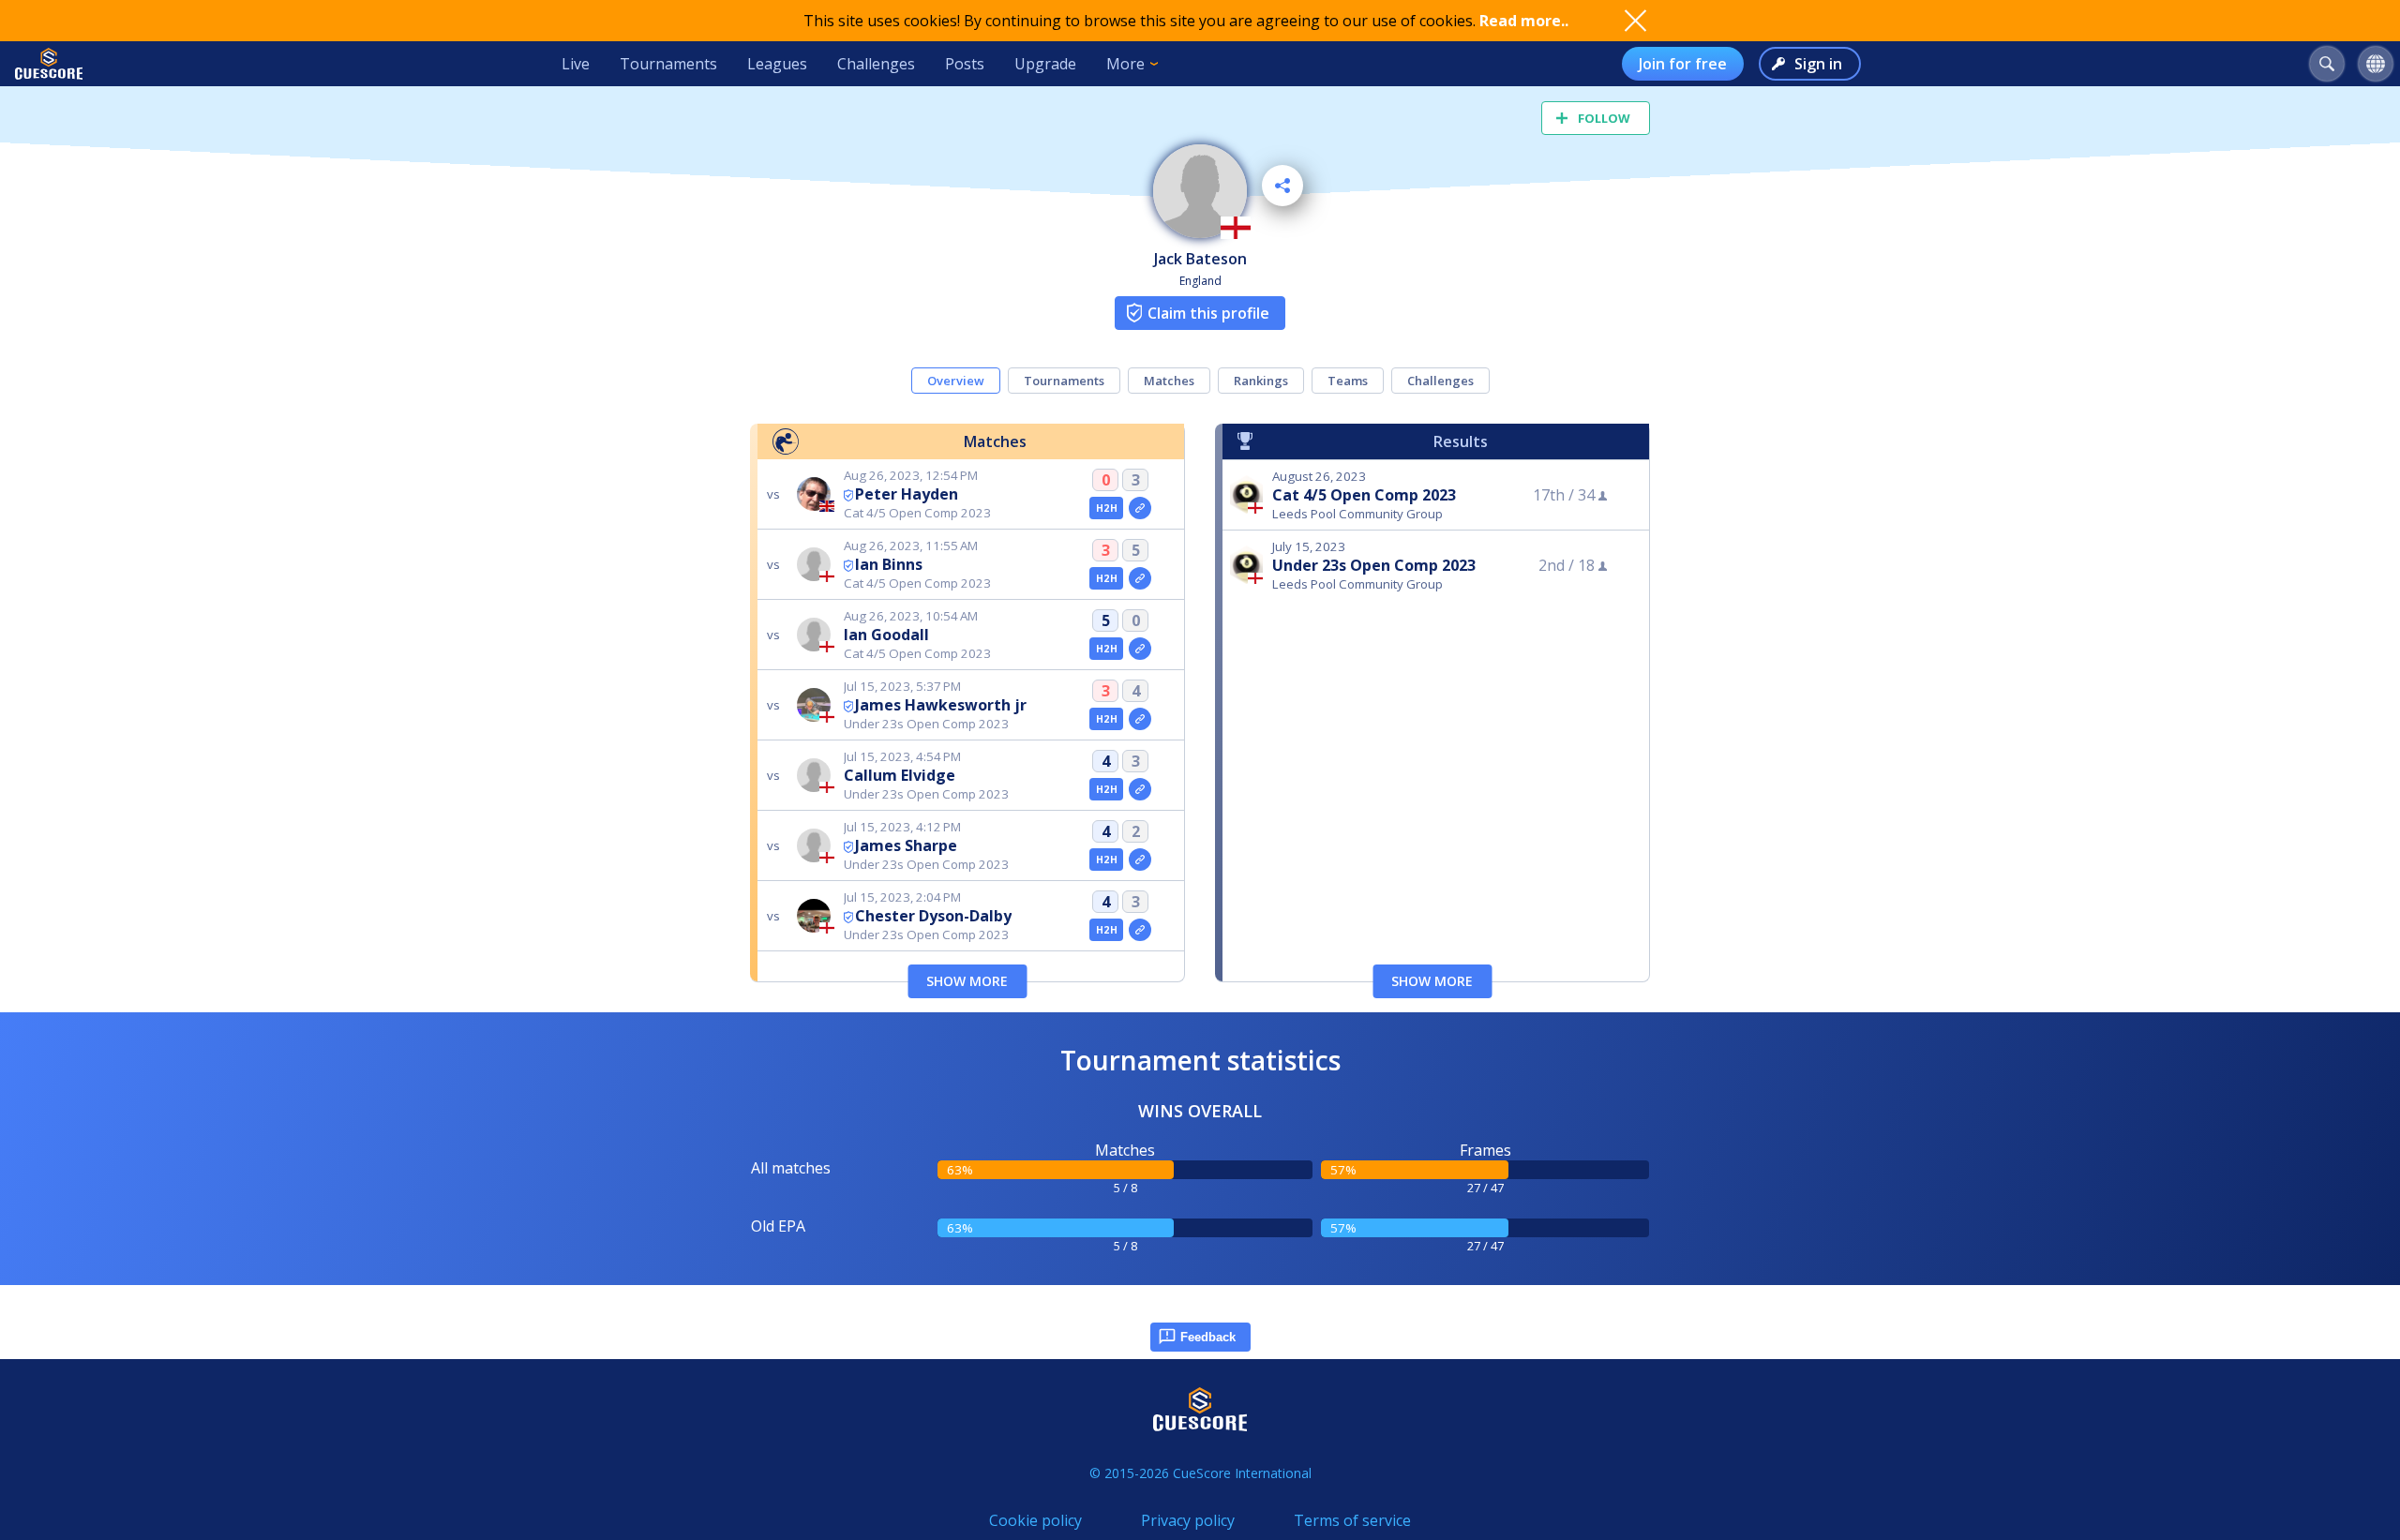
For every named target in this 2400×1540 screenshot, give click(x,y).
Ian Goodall (886, 635)
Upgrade (1045, 64)
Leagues (777, 64)
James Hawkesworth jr (941, 705)
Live (576, 64)
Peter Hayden (907, 494)
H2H (1107, 508)
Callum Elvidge (900, 775)
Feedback (1208, 1337)
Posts (965, 64)
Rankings (1261, 381)
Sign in (1818, 64)
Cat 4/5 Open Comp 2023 (1364, 495)
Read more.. (1524, 21)
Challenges (876, 64)
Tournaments (668, 64)
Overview (956, 381)
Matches (1169, 381)
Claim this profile (1208, 313)
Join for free (1683, 64)
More (1125, 64)
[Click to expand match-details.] (1140, 508)
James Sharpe (906, 845)
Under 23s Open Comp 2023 (1374, 565)
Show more (967, 981)
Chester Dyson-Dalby (933, 916)
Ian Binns (889, 564)
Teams (1348, 381)
